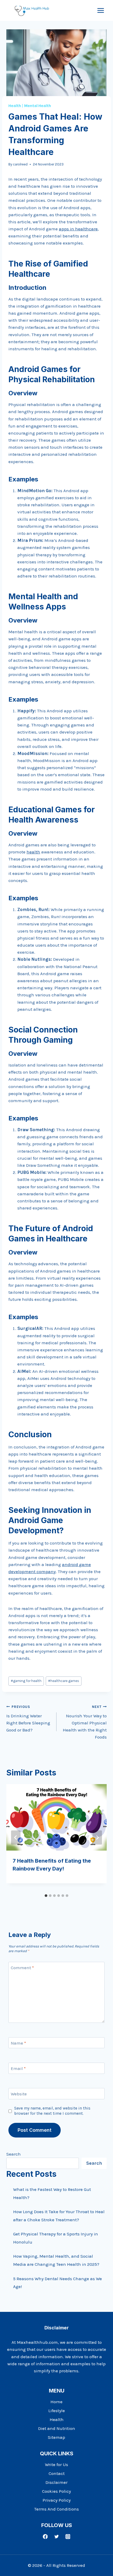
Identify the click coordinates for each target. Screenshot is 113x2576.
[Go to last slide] (16, 1837)
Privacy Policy (57, 2500)
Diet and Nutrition (57, 2428)
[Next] (97, 1837)
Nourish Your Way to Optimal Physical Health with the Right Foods (85, 1722)
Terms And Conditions (56, 2509)
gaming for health (26, 1681)
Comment (22, 1968)
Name (18, 2043)
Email (18, 2068)
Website (19, 2094)
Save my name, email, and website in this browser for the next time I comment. (52, 2111)
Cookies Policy (56, 2491)
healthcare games (64, 1681)
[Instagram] (68, 2537)
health (33, 852)
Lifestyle (57, 2411)
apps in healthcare (78, 229)
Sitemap (56, 2437)
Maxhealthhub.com (37, 2342)
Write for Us (56, 2464)
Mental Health (38, 106)
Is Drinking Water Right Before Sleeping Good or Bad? (28, 1719)
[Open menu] (101, 10)
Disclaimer (56, 2482)
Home (56, 2402)
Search (14, 2154)
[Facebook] (45, 2537)
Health (15, 106)
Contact (57, 2473)
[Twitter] (56, 2537)
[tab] (46, 1896)
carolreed (20, 164)
